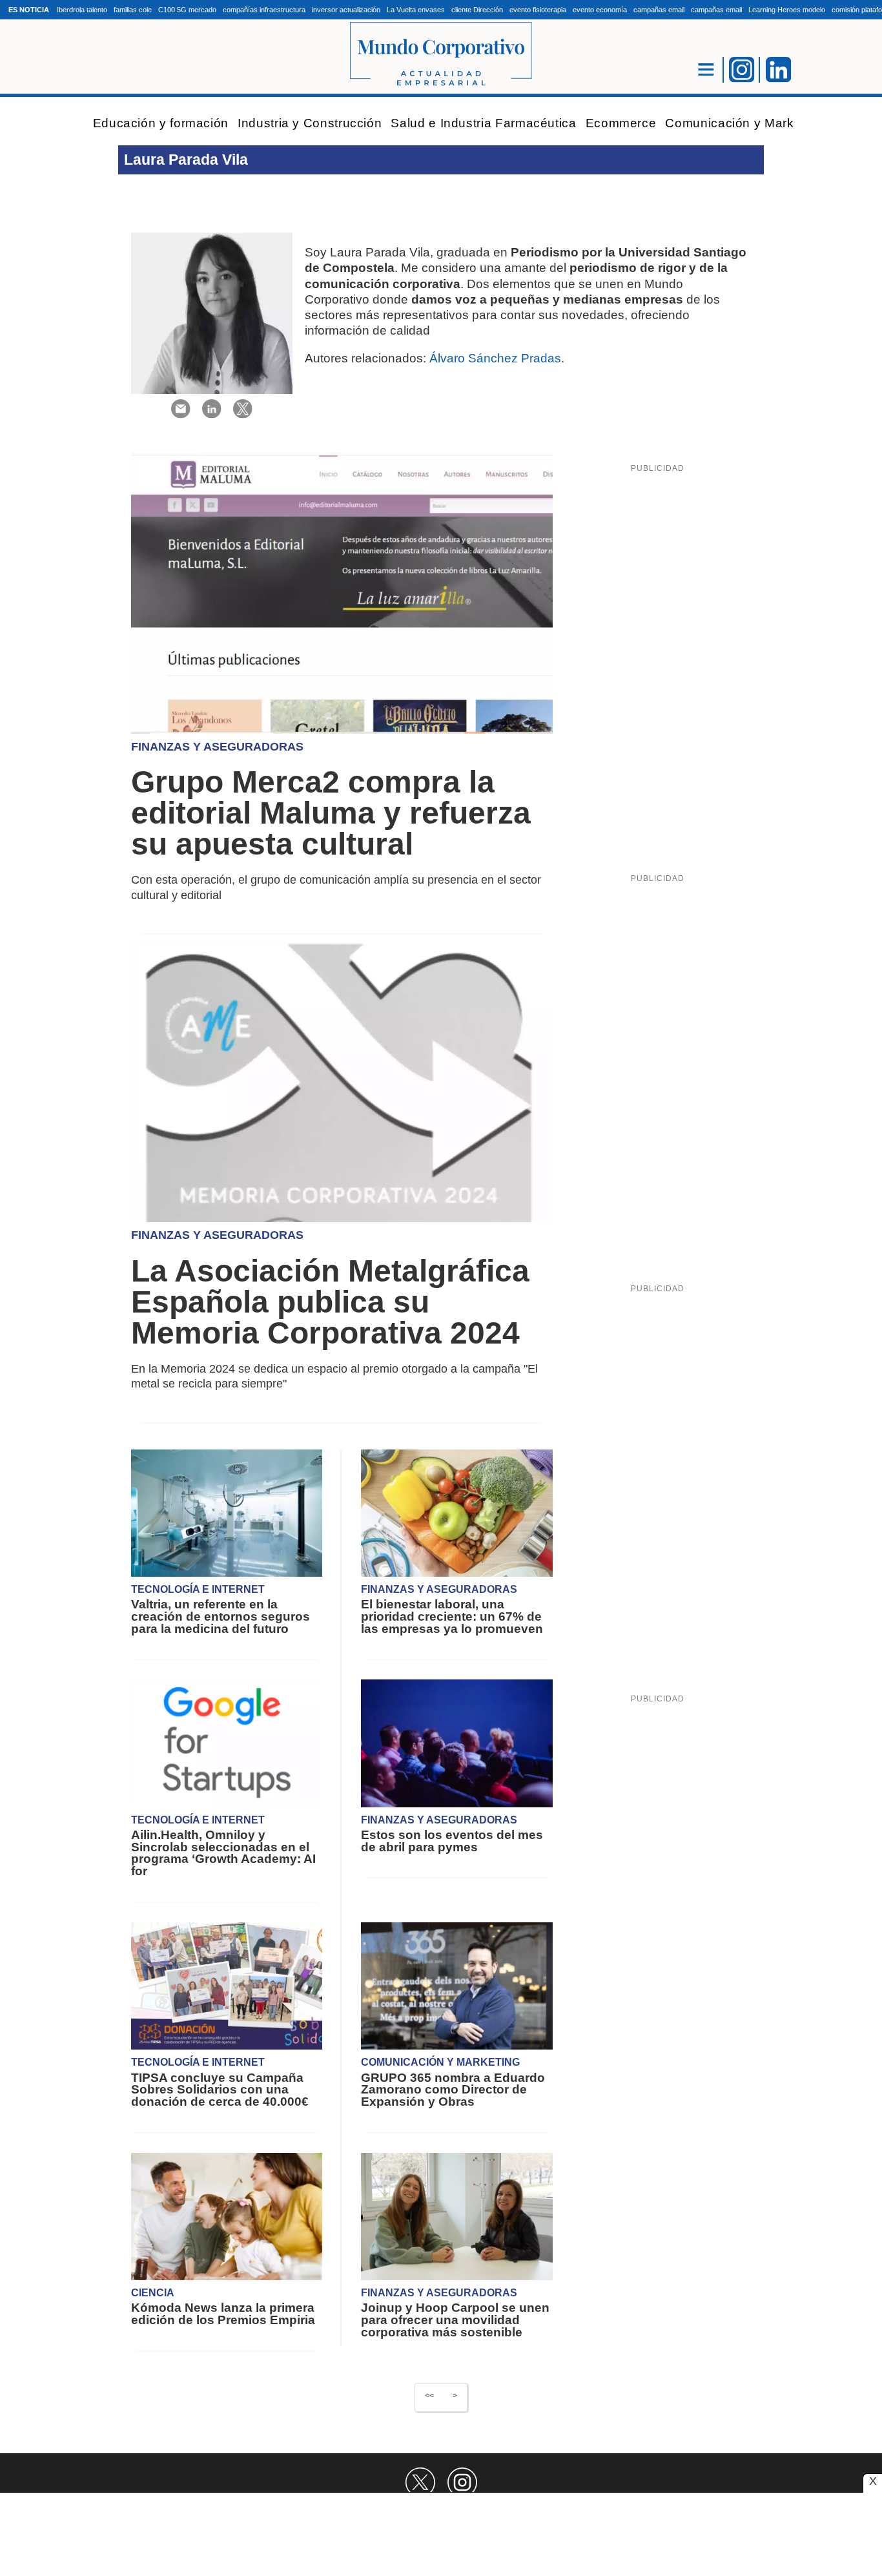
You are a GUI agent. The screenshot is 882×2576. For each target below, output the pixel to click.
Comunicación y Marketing (744, 123)
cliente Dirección (477, 10)
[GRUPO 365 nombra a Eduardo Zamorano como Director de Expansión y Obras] (456, 1985)
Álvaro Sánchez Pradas (495, 358)
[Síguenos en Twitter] (420, 2482)
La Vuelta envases (416, 10)
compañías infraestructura (264, 10)
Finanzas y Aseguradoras (217, 747)
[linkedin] (212, 408)
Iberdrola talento (82, 10)
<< (429, 2396)
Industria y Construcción (310, 123)
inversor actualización (346, 10)
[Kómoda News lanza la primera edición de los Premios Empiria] (227, 2216)
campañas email (659, 10)
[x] (243, 408)
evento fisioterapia (538, 10)
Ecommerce (621, 123)
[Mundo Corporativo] (441, 55)
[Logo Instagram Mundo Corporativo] (742, 68)
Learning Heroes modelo (787, 10)
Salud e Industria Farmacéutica (483, 123)
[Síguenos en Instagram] (462, 2482)
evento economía (600, 10)
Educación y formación (161, 123)
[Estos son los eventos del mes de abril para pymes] (456, 1743)
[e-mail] (181, 408)
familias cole (133, 10)
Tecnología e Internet (198, 1589)
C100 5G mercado (187, 10)
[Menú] (706, 69)
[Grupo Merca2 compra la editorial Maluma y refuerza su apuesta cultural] (342, 592)
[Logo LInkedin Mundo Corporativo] (779, 68)
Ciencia (153, 2293)
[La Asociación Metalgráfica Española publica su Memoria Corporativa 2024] (342, 1081)
